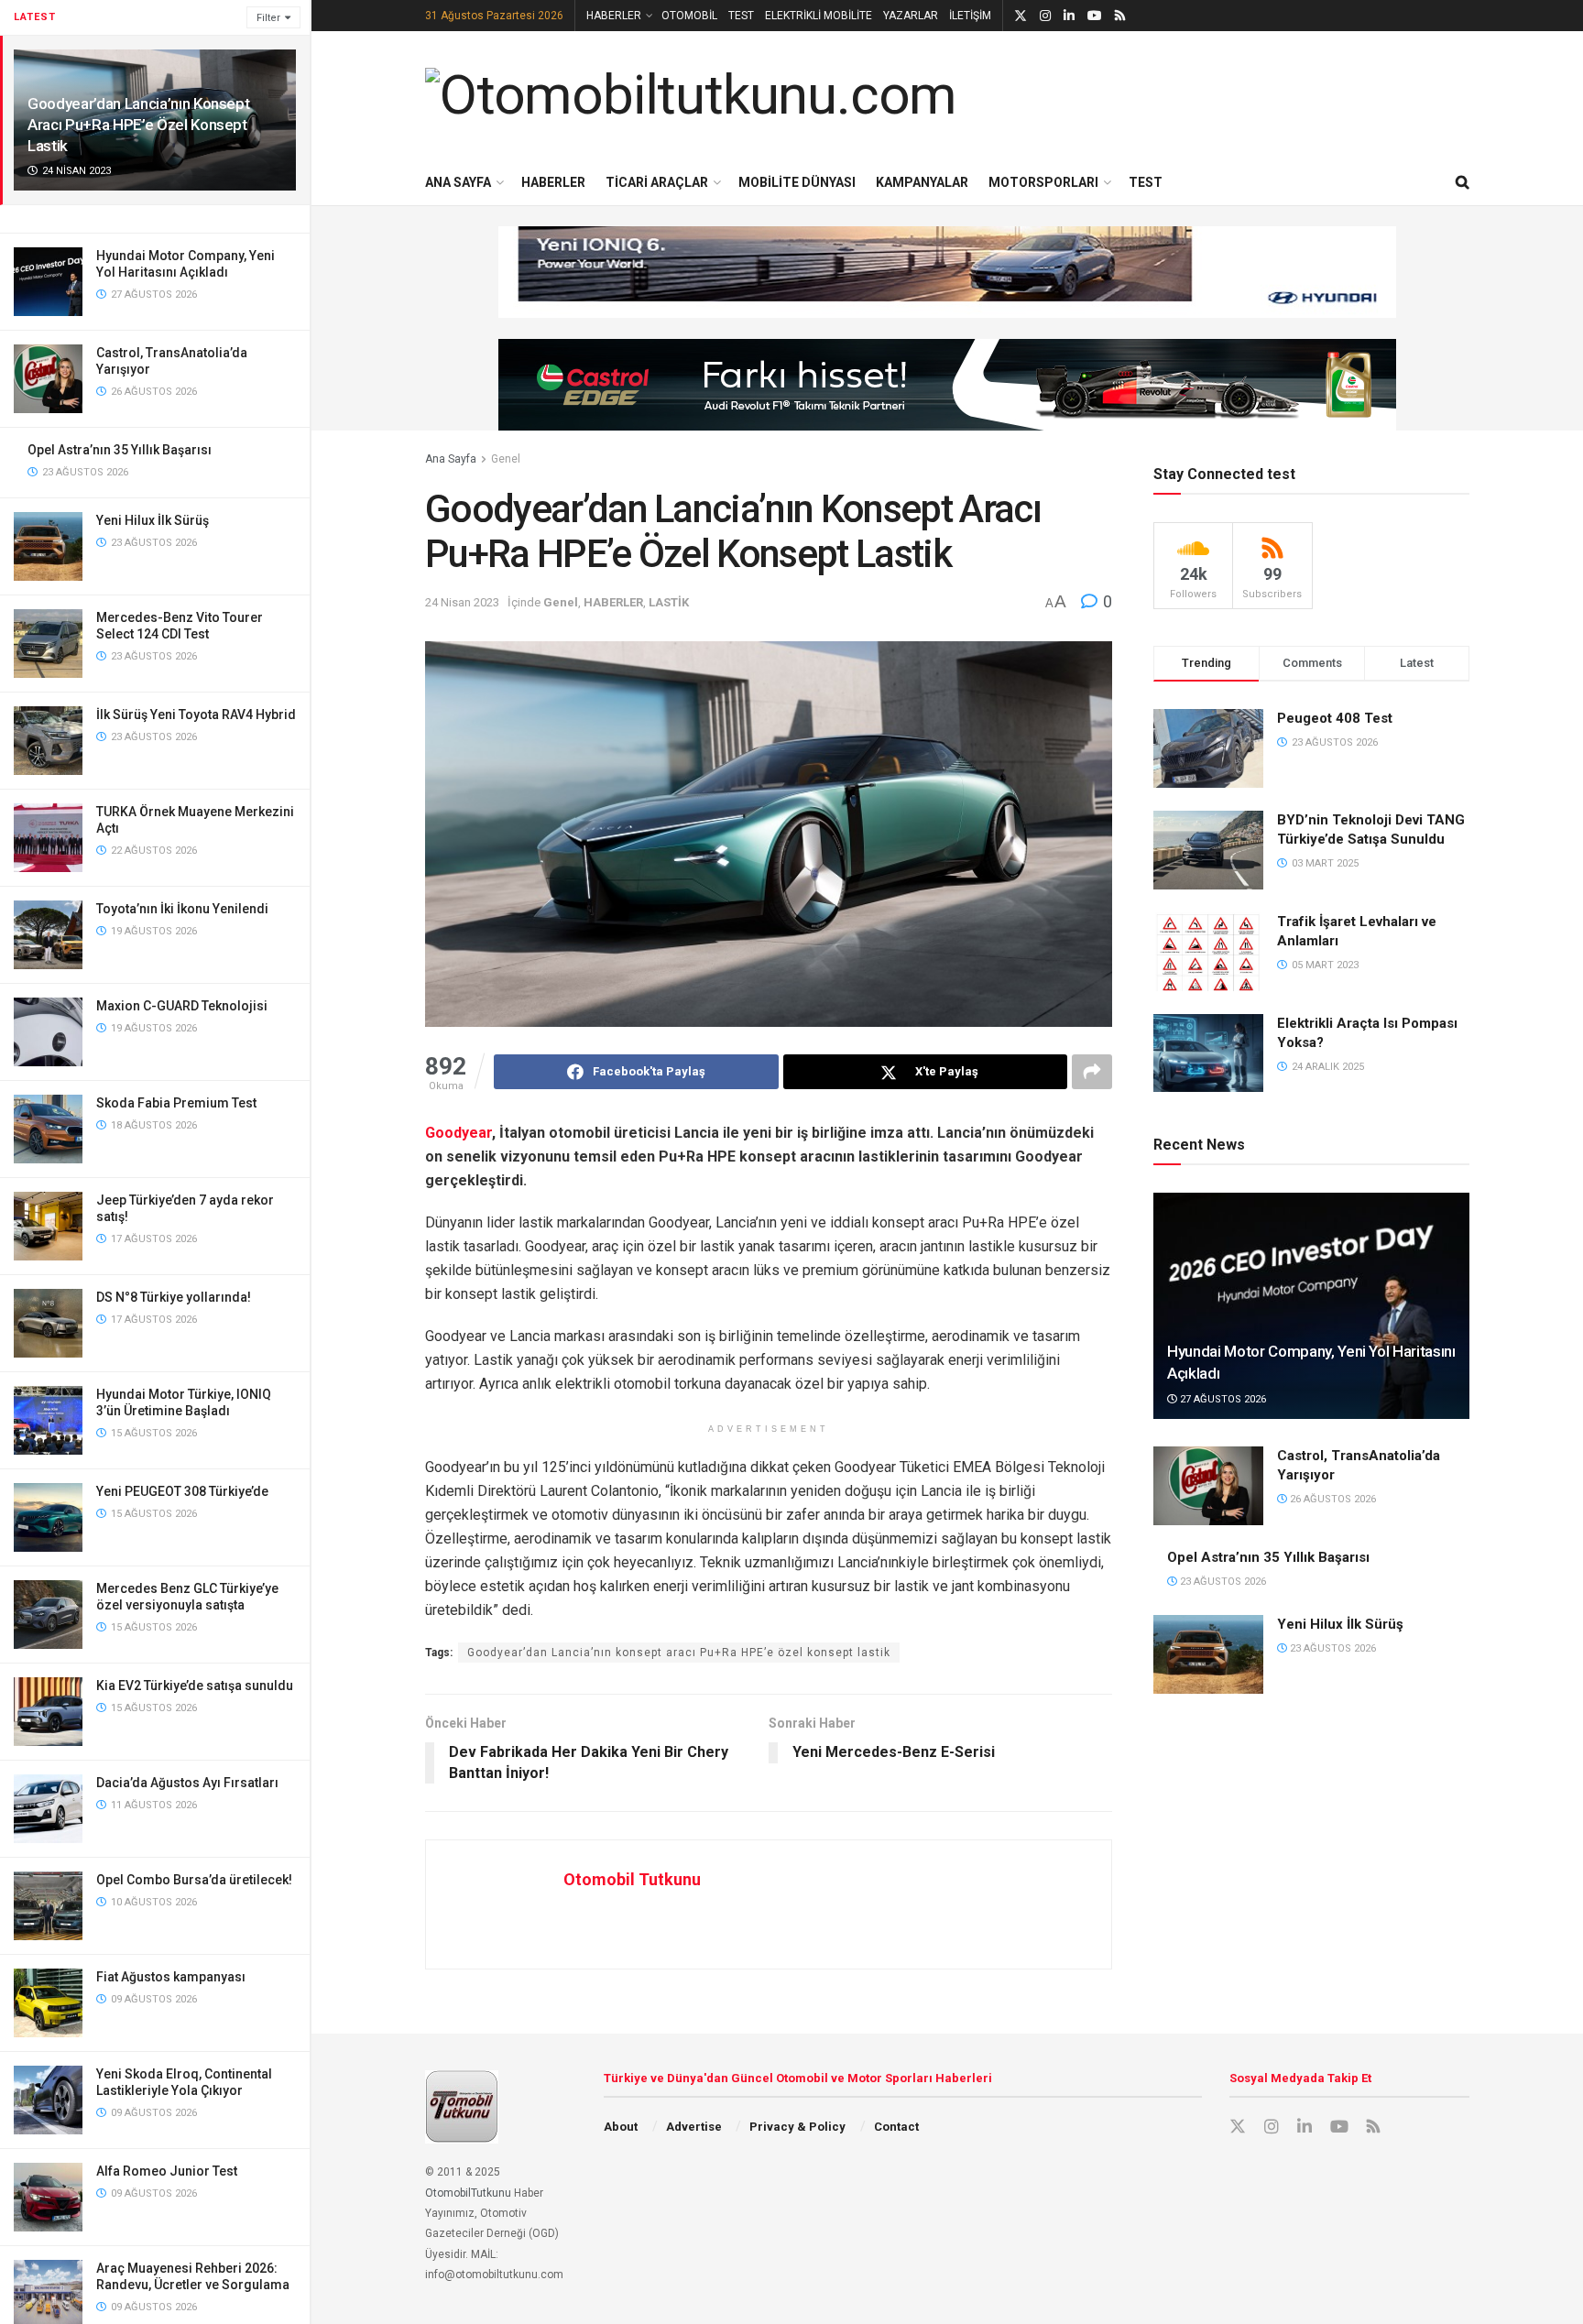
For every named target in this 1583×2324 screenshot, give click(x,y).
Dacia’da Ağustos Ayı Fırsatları (187, 1783)
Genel (506, 459)
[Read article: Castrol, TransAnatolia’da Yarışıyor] (1208, 1486)
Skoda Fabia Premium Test (176, 1103)
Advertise (694, 2127)
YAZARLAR (911, 16)
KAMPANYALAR (922, 182)
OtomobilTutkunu (468, 2193)
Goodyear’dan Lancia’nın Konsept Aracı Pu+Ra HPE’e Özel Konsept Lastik (138, 125)
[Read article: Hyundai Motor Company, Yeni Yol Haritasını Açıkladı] (1311, 1306)
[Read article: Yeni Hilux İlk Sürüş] (1208, 1654)
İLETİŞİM (970, 16)
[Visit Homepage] (691, 95)
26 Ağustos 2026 (1332, 1499)
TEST (741, 16)
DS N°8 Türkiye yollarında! (174, 1297)
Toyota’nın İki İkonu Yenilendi (182, 909)
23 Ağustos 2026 (1222, 1582)
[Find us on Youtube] (1095, 16)
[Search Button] (1463, 182)
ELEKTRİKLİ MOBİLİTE (819, 16)
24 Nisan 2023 (462, 602)
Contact (896, 2127)
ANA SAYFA (458, 182)
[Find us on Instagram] (1045, 16)
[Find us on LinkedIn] (1069, 16)
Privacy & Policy (797, 2127)
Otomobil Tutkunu (632, 1879)
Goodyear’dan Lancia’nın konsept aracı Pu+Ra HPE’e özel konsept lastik (679, 1653)
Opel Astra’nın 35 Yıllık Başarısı (120, 450)
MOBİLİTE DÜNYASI (797, 182)
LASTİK (669, 602)
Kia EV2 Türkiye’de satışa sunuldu (195, 1686)
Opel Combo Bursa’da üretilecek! (194, 1880)
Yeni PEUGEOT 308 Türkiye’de (182, 1491)
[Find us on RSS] (1120, 16)
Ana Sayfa (451, 459)
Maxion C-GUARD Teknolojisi (182, 1006)
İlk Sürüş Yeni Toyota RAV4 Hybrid (196, 715)
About (621, 2127)
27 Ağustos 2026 (1222, 1399)
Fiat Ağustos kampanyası (171, 1977)
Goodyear (459, 1133)
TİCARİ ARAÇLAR (657, 182)
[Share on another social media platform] (1092, 1072)
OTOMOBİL (689, 16)
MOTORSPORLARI (1043, 182)
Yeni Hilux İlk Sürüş (153, 520)
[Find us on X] (1021, 16)
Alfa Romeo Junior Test (167, 2171)
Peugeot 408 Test (1335, 718)
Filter (268, 18)
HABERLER (614, 16)
